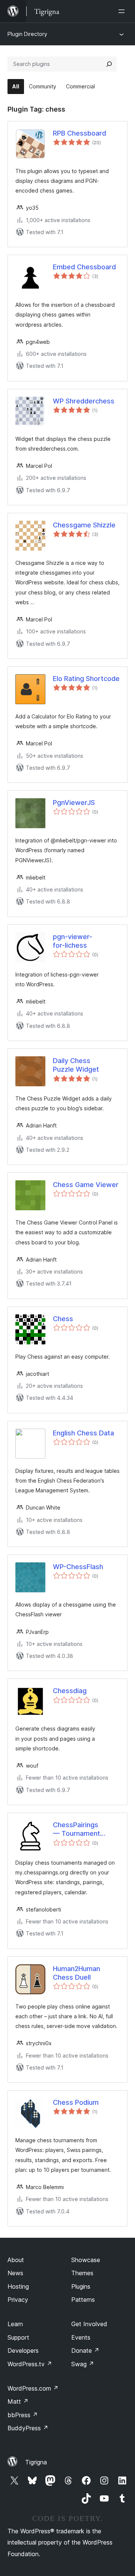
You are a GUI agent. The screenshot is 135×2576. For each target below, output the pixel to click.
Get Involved (89, 2324)
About (16, 2260)
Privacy (18, 2300)
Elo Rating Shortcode (86, 679)
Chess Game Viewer (86, 1185)
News (15, 2273)
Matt (18, 2401)
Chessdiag (70, 1691)
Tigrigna (36, 2462)
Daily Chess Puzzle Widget (76, 1065)
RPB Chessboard (79, 133)
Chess (63, 1319)
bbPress (23, 2415)
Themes (82, 2273)
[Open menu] (123, 11)
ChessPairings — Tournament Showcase (76, 1829)
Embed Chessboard (84, 267)
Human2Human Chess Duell (76, 1973)
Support (18, 2337)
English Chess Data (83, 1433)
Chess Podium (76, 2102)
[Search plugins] (109, 64)
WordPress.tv (30, 2364)
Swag (83, 2364)
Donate (85, 2351)
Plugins (81, 2286)
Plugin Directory (27, 34)
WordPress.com (33, 2388)
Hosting (18, 2286)
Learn (15, 2324)
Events (81, 2337)
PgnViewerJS (74, 803)
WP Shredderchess (84, 401)
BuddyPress (28, 2428)
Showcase (86, 2260)
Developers (23, 2351)
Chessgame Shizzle (84, 525)
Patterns (83, 2300)
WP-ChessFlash (78, 1567)
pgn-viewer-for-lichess (73, 941)
